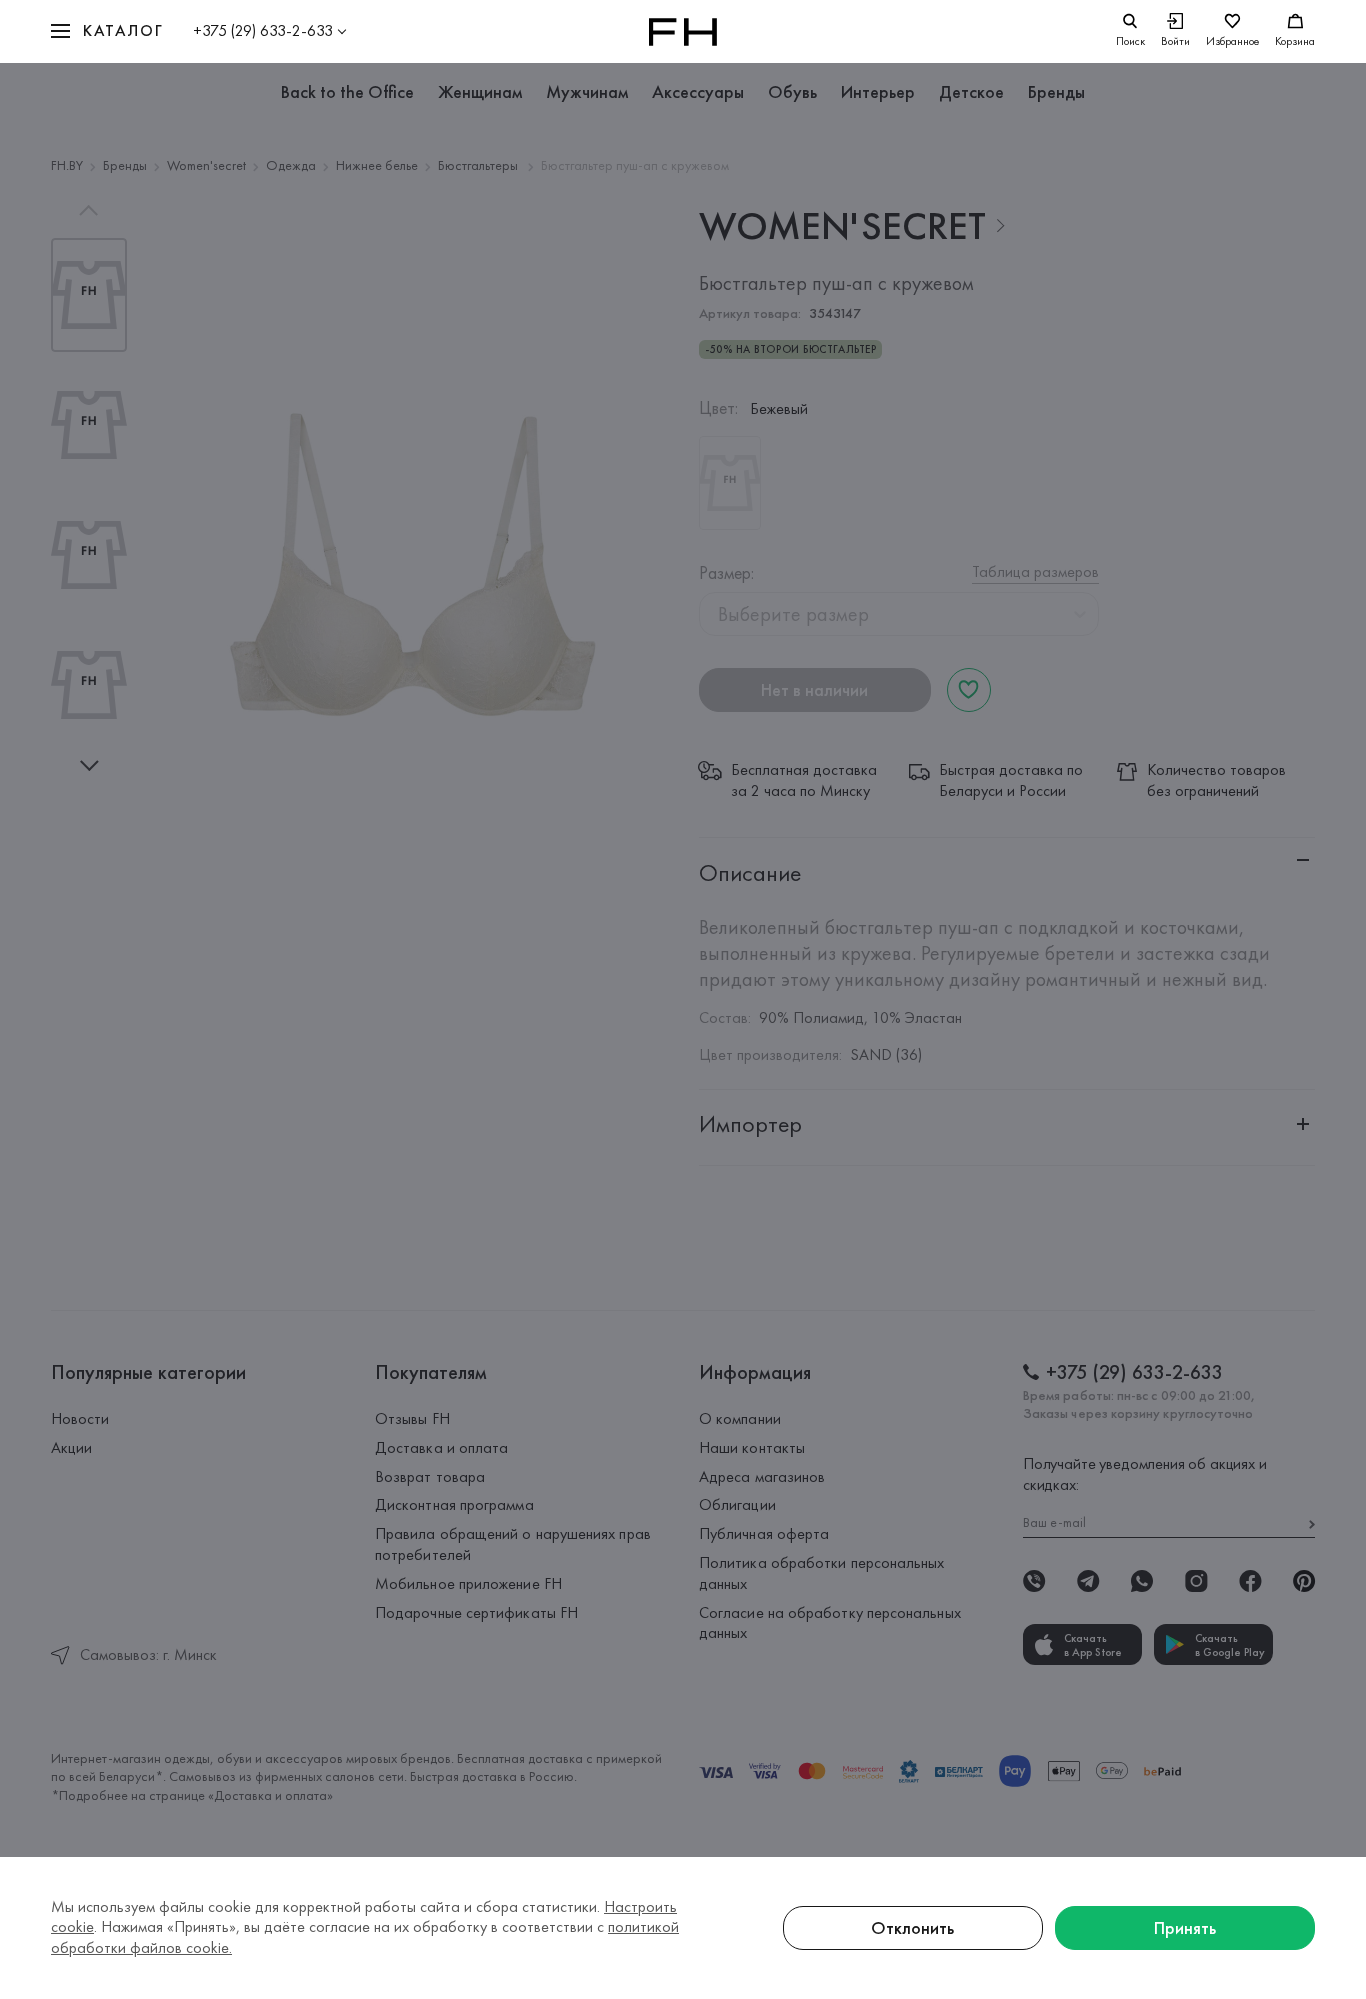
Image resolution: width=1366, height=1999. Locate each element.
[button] (107, 31)
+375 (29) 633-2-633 (263, 30)
